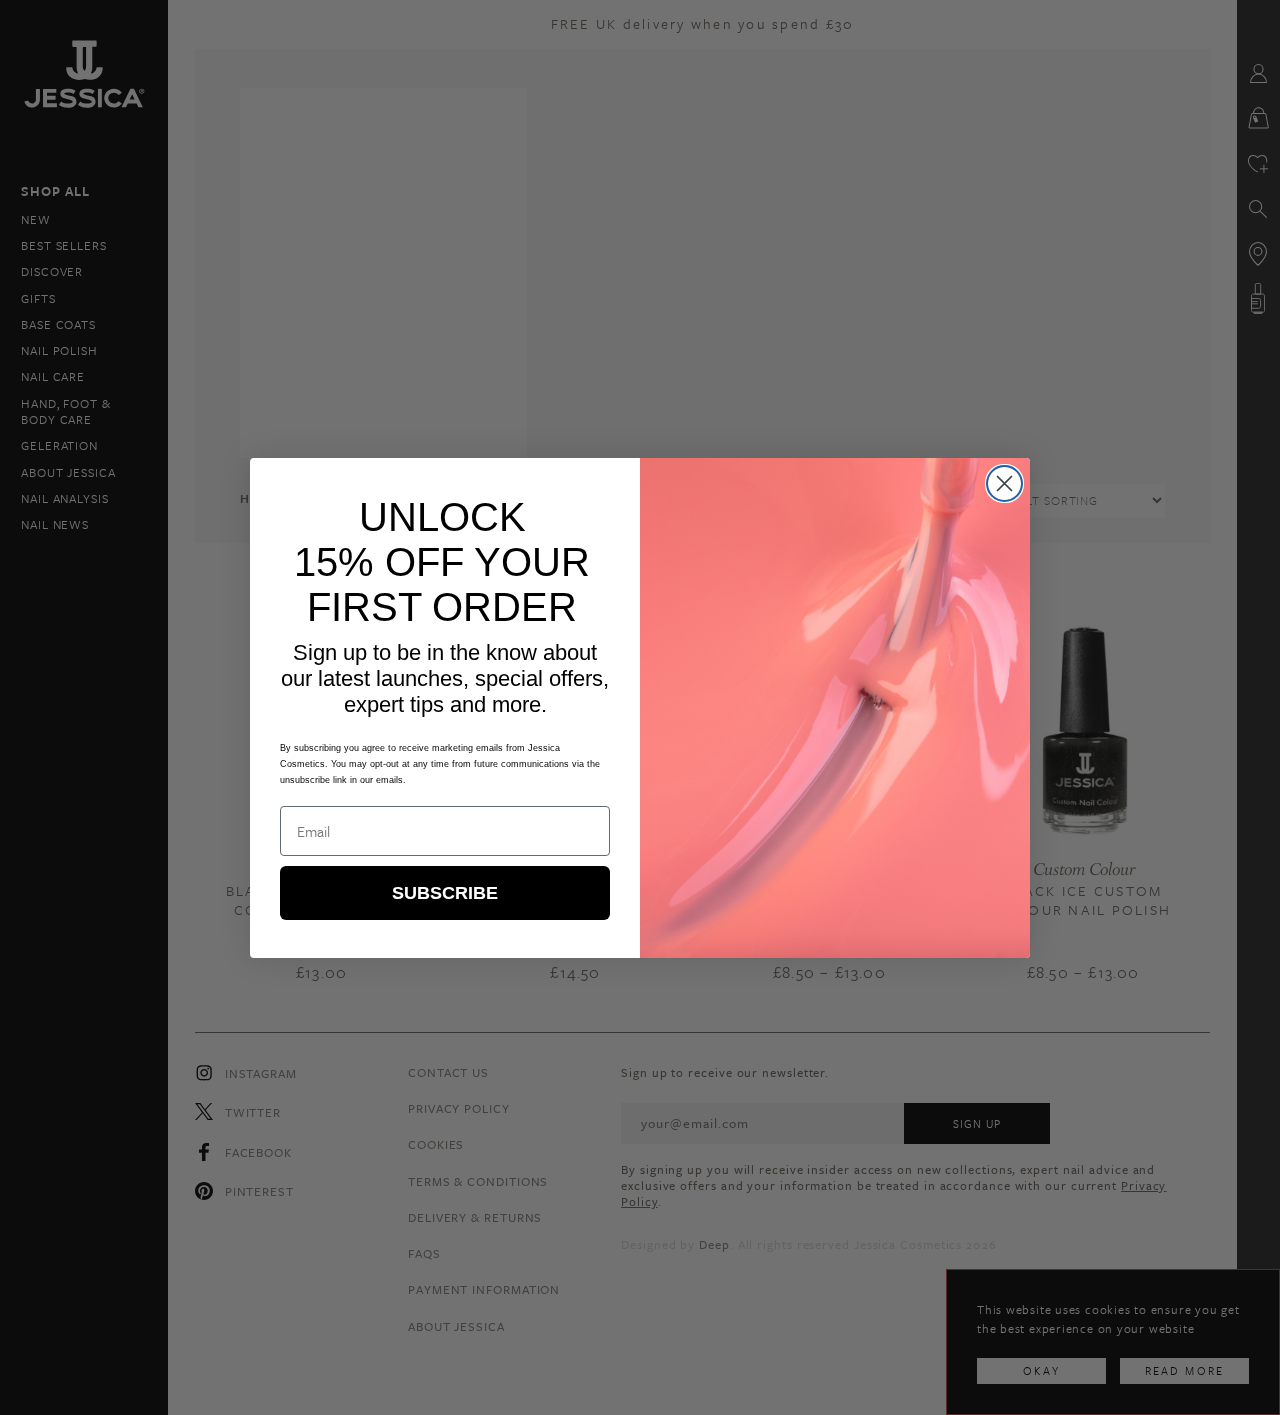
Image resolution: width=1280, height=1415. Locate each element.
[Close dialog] (1004, 483)
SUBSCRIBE (445, 893)
